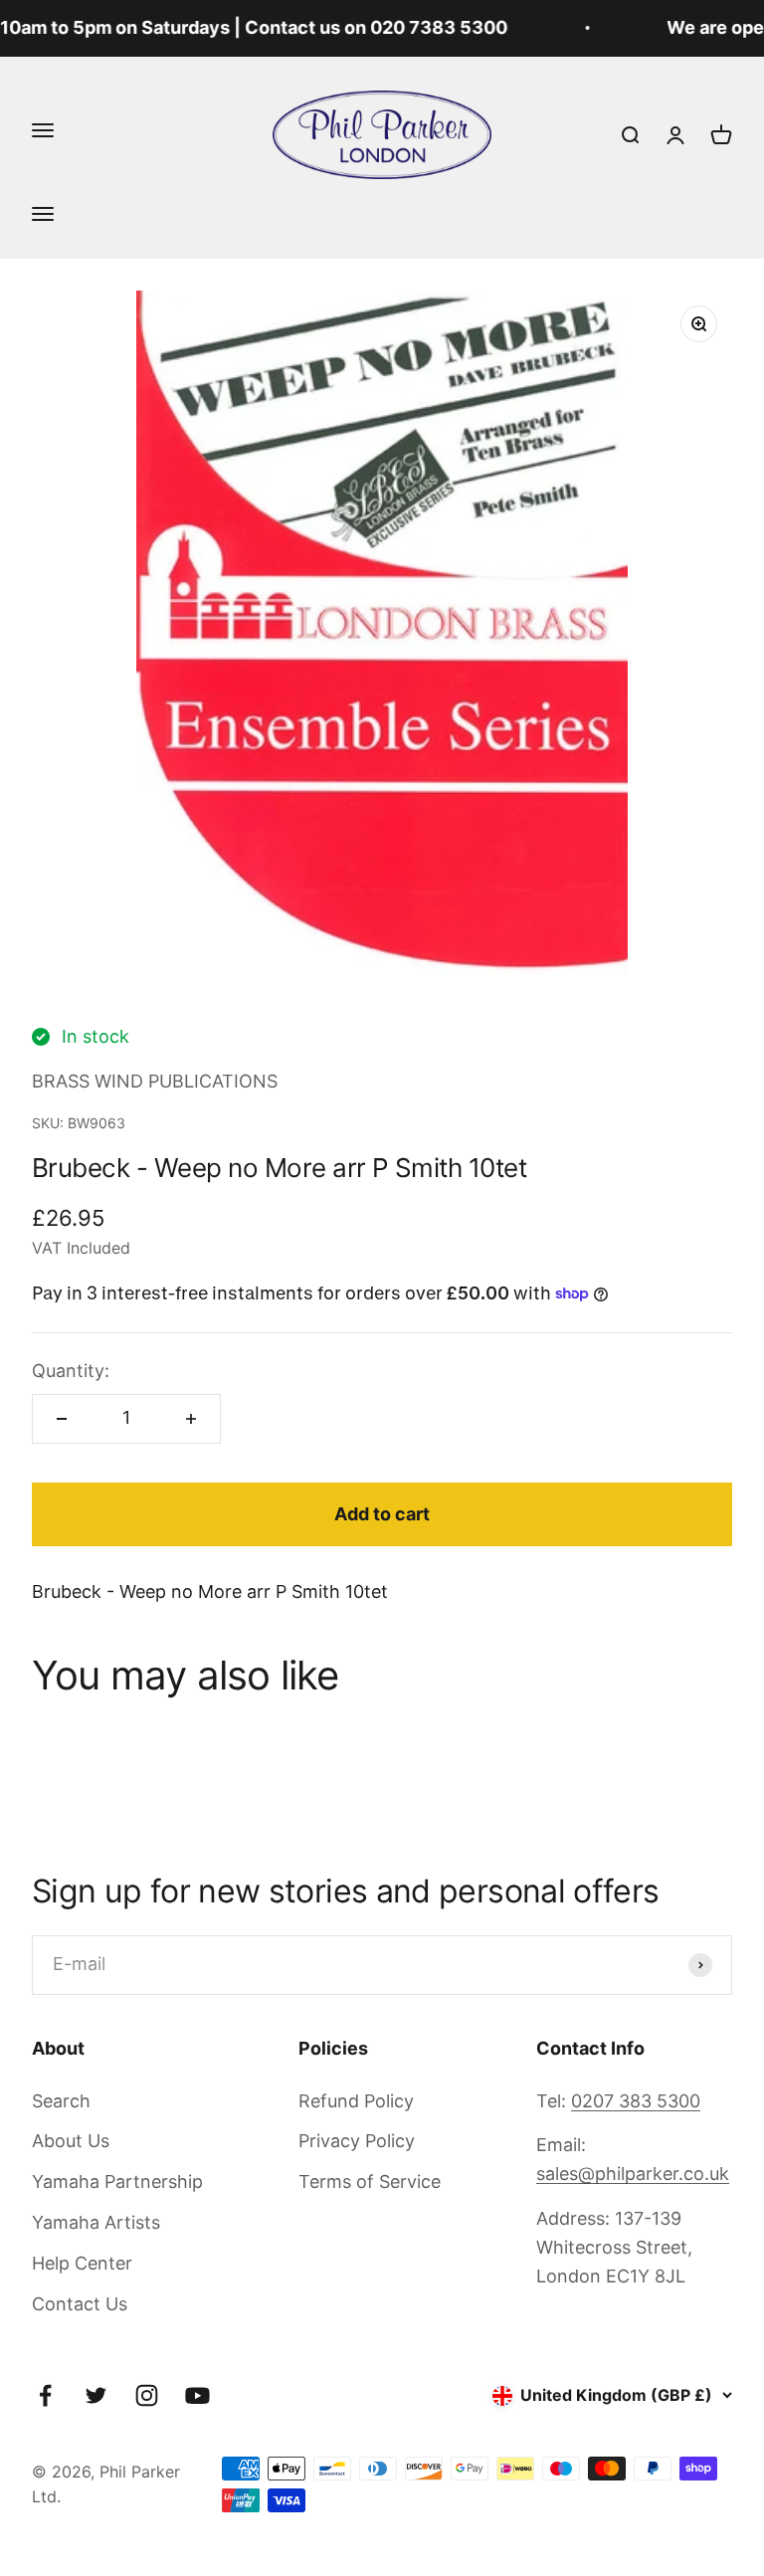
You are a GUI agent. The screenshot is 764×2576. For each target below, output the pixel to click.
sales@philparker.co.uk (633, 2174)
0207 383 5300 (636, 2101)
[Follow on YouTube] (197, 2395)
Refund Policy (356, 2101)
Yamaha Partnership (117, 2181)
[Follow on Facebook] (45, 2395)
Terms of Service (370, 2181)
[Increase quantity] (191, 1419)
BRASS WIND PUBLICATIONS (155, 1081)
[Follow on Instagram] (147, 2395)
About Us (71, 2141)
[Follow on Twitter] (96, 2395)
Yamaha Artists (96, 2222)
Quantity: (71, 1371)
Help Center (82, 2263)
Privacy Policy (357, 2141)
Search (61, 2101)
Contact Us (80, 2304)
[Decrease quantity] (62, 1419)
